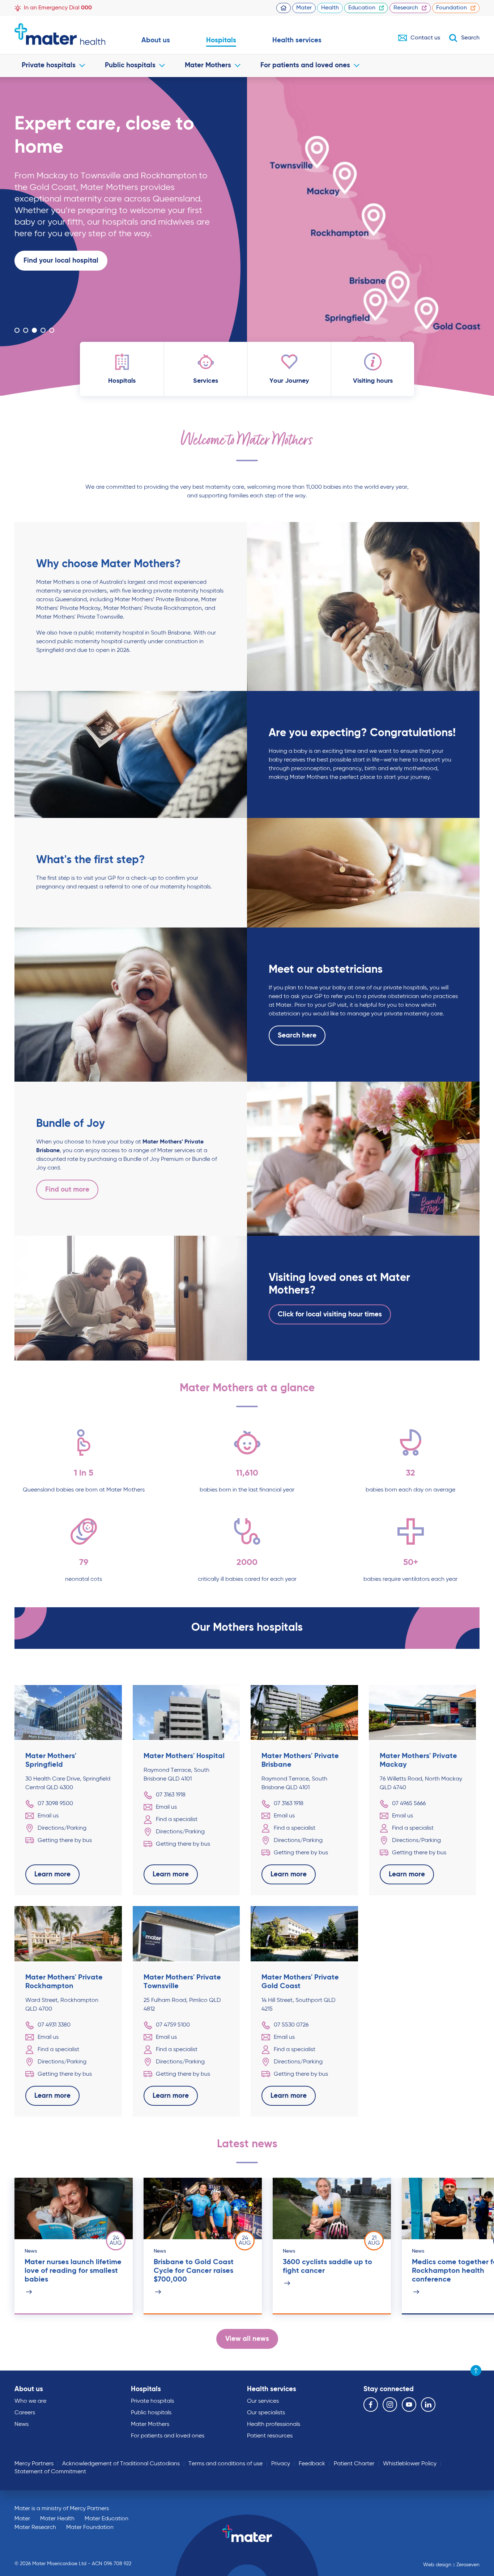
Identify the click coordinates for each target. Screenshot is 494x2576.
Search (470, 38)
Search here (297, 1036)
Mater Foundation (90, 2528)
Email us (48, 1816)
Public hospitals (130, 65)
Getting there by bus (65, 1841)
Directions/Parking (62, 1828)
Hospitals (221, 40)
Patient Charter (354, 2464)
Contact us (425, 38)
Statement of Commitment (50, 2472)
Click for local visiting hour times (330, 1314)
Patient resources (270, 2436)
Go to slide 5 (52, 330)
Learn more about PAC (60, 307)
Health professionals (274, 2424)
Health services (297, 40)
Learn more (42, 307)
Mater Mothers (208, 65)
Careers (25, 2413)
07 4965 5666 (409, 1804)
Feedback (312, 2464)
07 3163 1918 (171, 1795)
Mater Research (35, 2528)
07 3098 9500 (55, 1804)
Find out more (67, 1190)
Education (362, 8)
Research (406, 8)
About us (156, 40)
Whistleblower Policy (410, 2464)
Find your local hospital (61, 261)
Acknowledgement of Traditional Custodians (121, 2464)
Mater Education (107, 2519)
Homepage (284, 8)
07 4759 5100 (173, 2025)
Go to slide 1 (17, 330)
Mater (304, 8)
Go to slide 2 (26, 330)
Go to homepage (60, 34)
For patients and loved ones (305, 65)
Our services (263, 2401)
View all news (247, 2339)
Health (330, 8)
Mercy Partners (34, 2464)
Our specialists (266, 2413)
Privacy (281, 2464)
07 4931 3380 (54, 2025)
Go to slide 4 (43, 330)
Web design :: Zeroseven (451, 2565)
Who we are (30, 2401)
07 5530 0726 (291, 2025)
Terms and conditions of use (225, 2464)
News (22, 2424)
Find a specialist (177, 1820)
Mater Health (57, 2519)
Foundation (452, 8)
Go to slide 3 (34, 330)
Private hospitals (49, 65)
